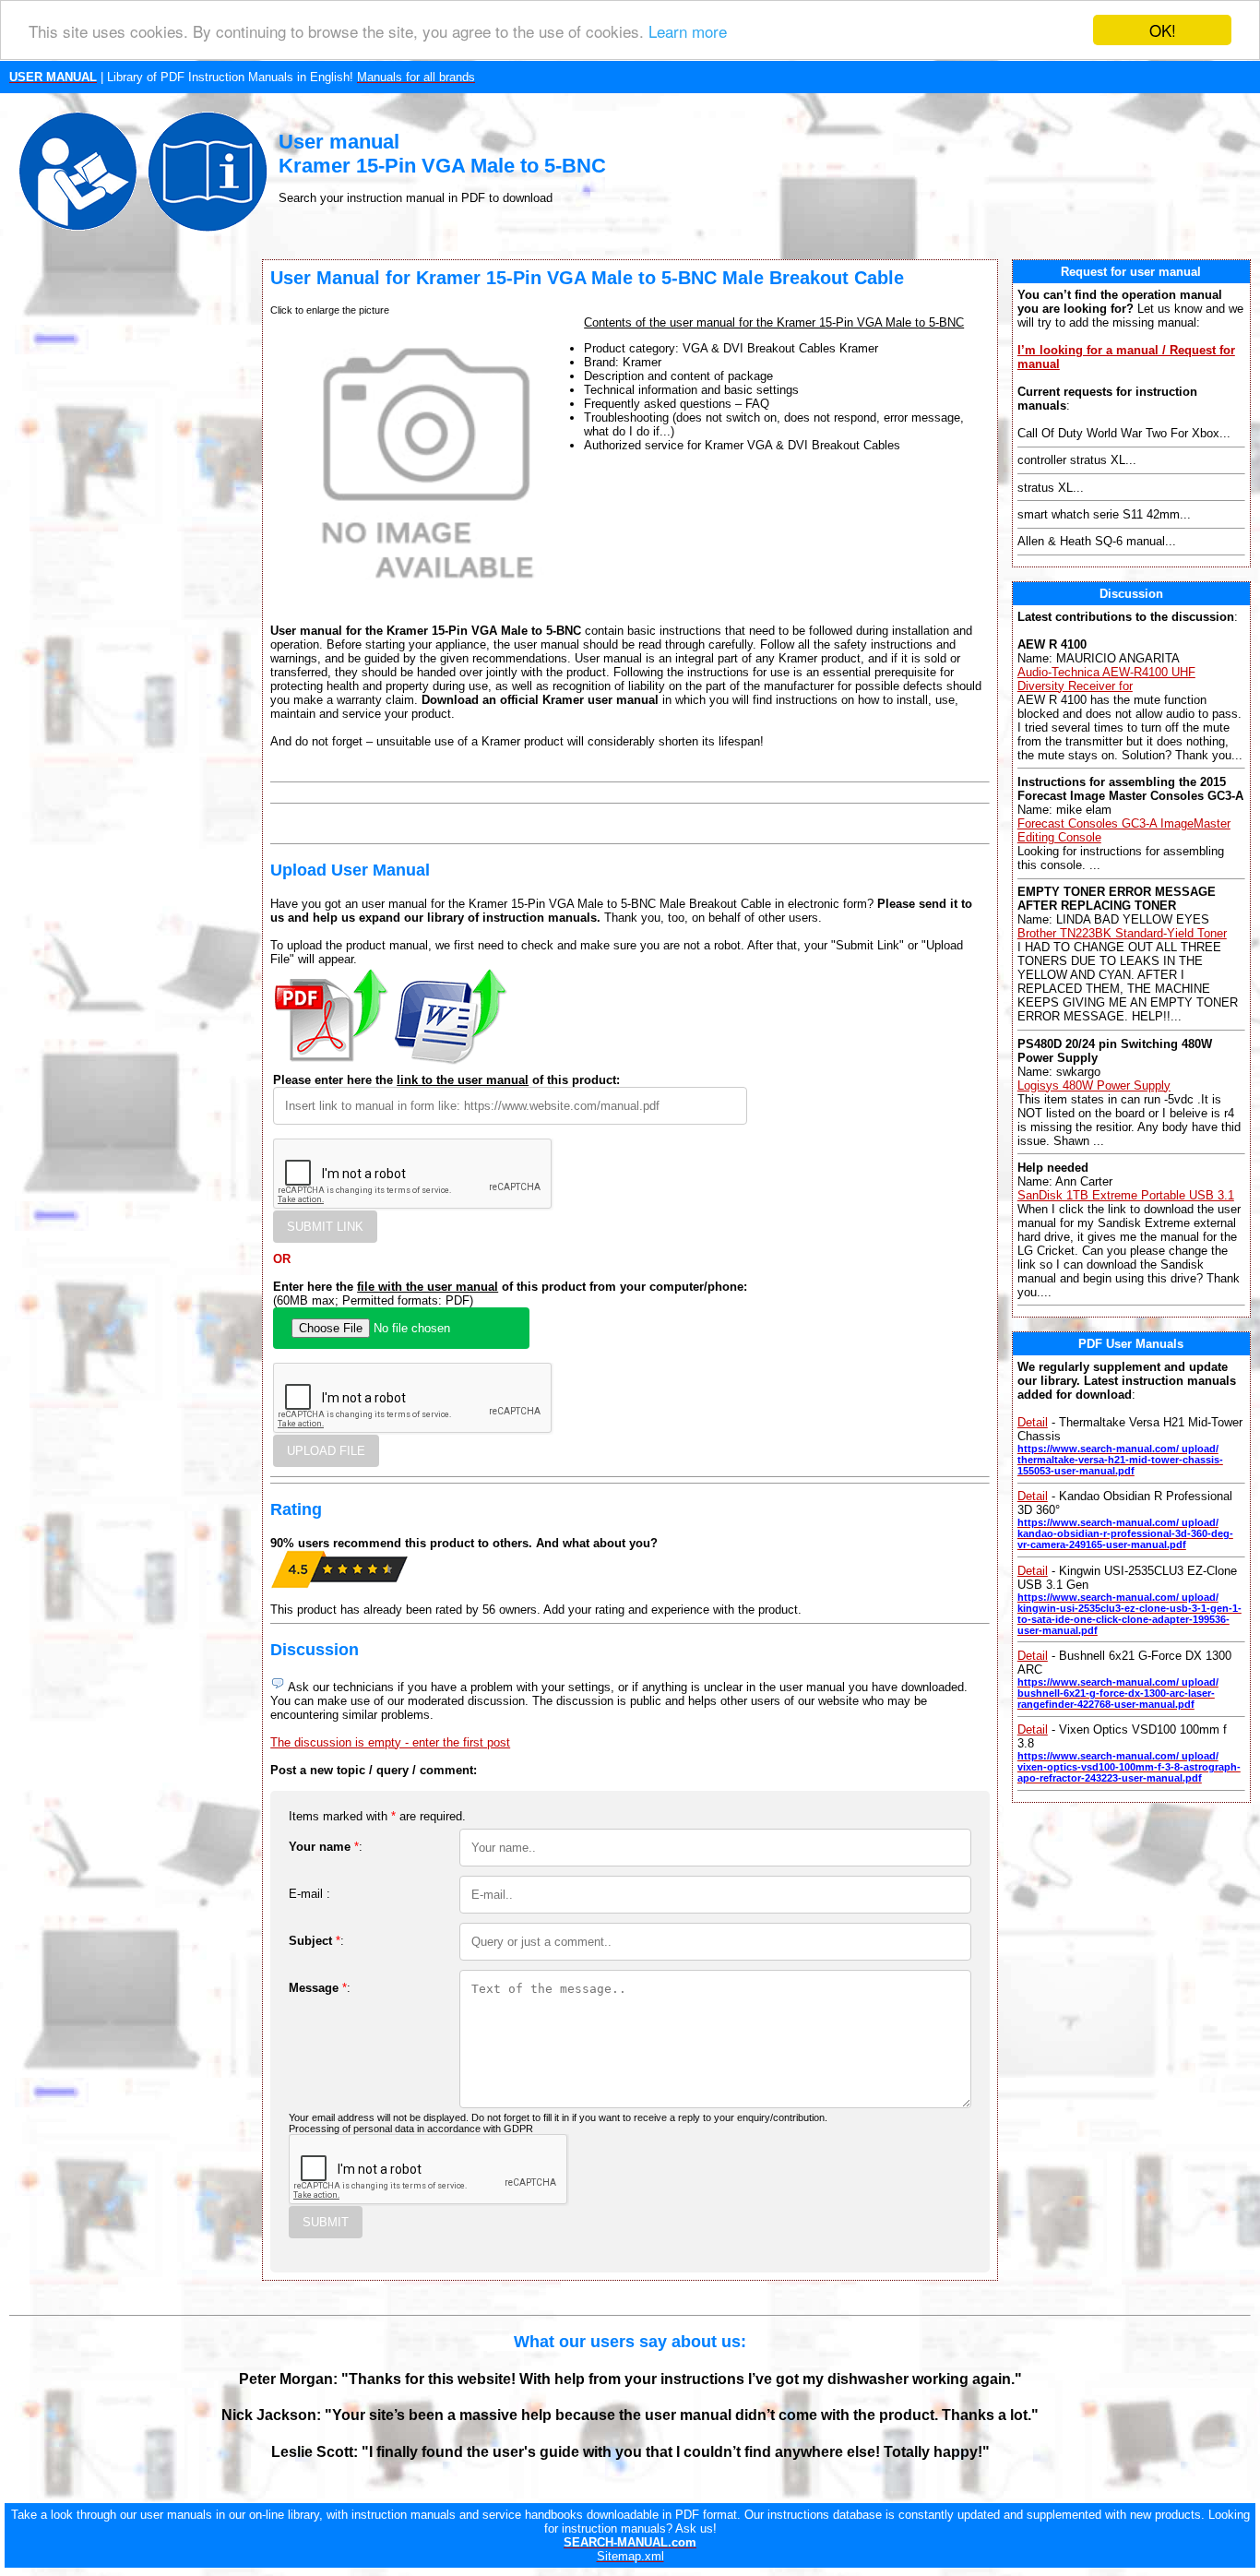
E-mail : (309, 1894)
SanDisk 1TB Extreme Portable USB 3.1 (1126, 1195)
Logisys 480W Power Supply (1094, 1085)
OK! (1163, 30)
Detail (1033, 1422)
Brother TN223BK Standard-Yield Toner (1122, 933)
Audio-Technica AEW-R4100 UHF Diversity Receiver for (1106, 679)
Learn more (688, 31)
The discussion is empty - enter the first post (390, 1742)
